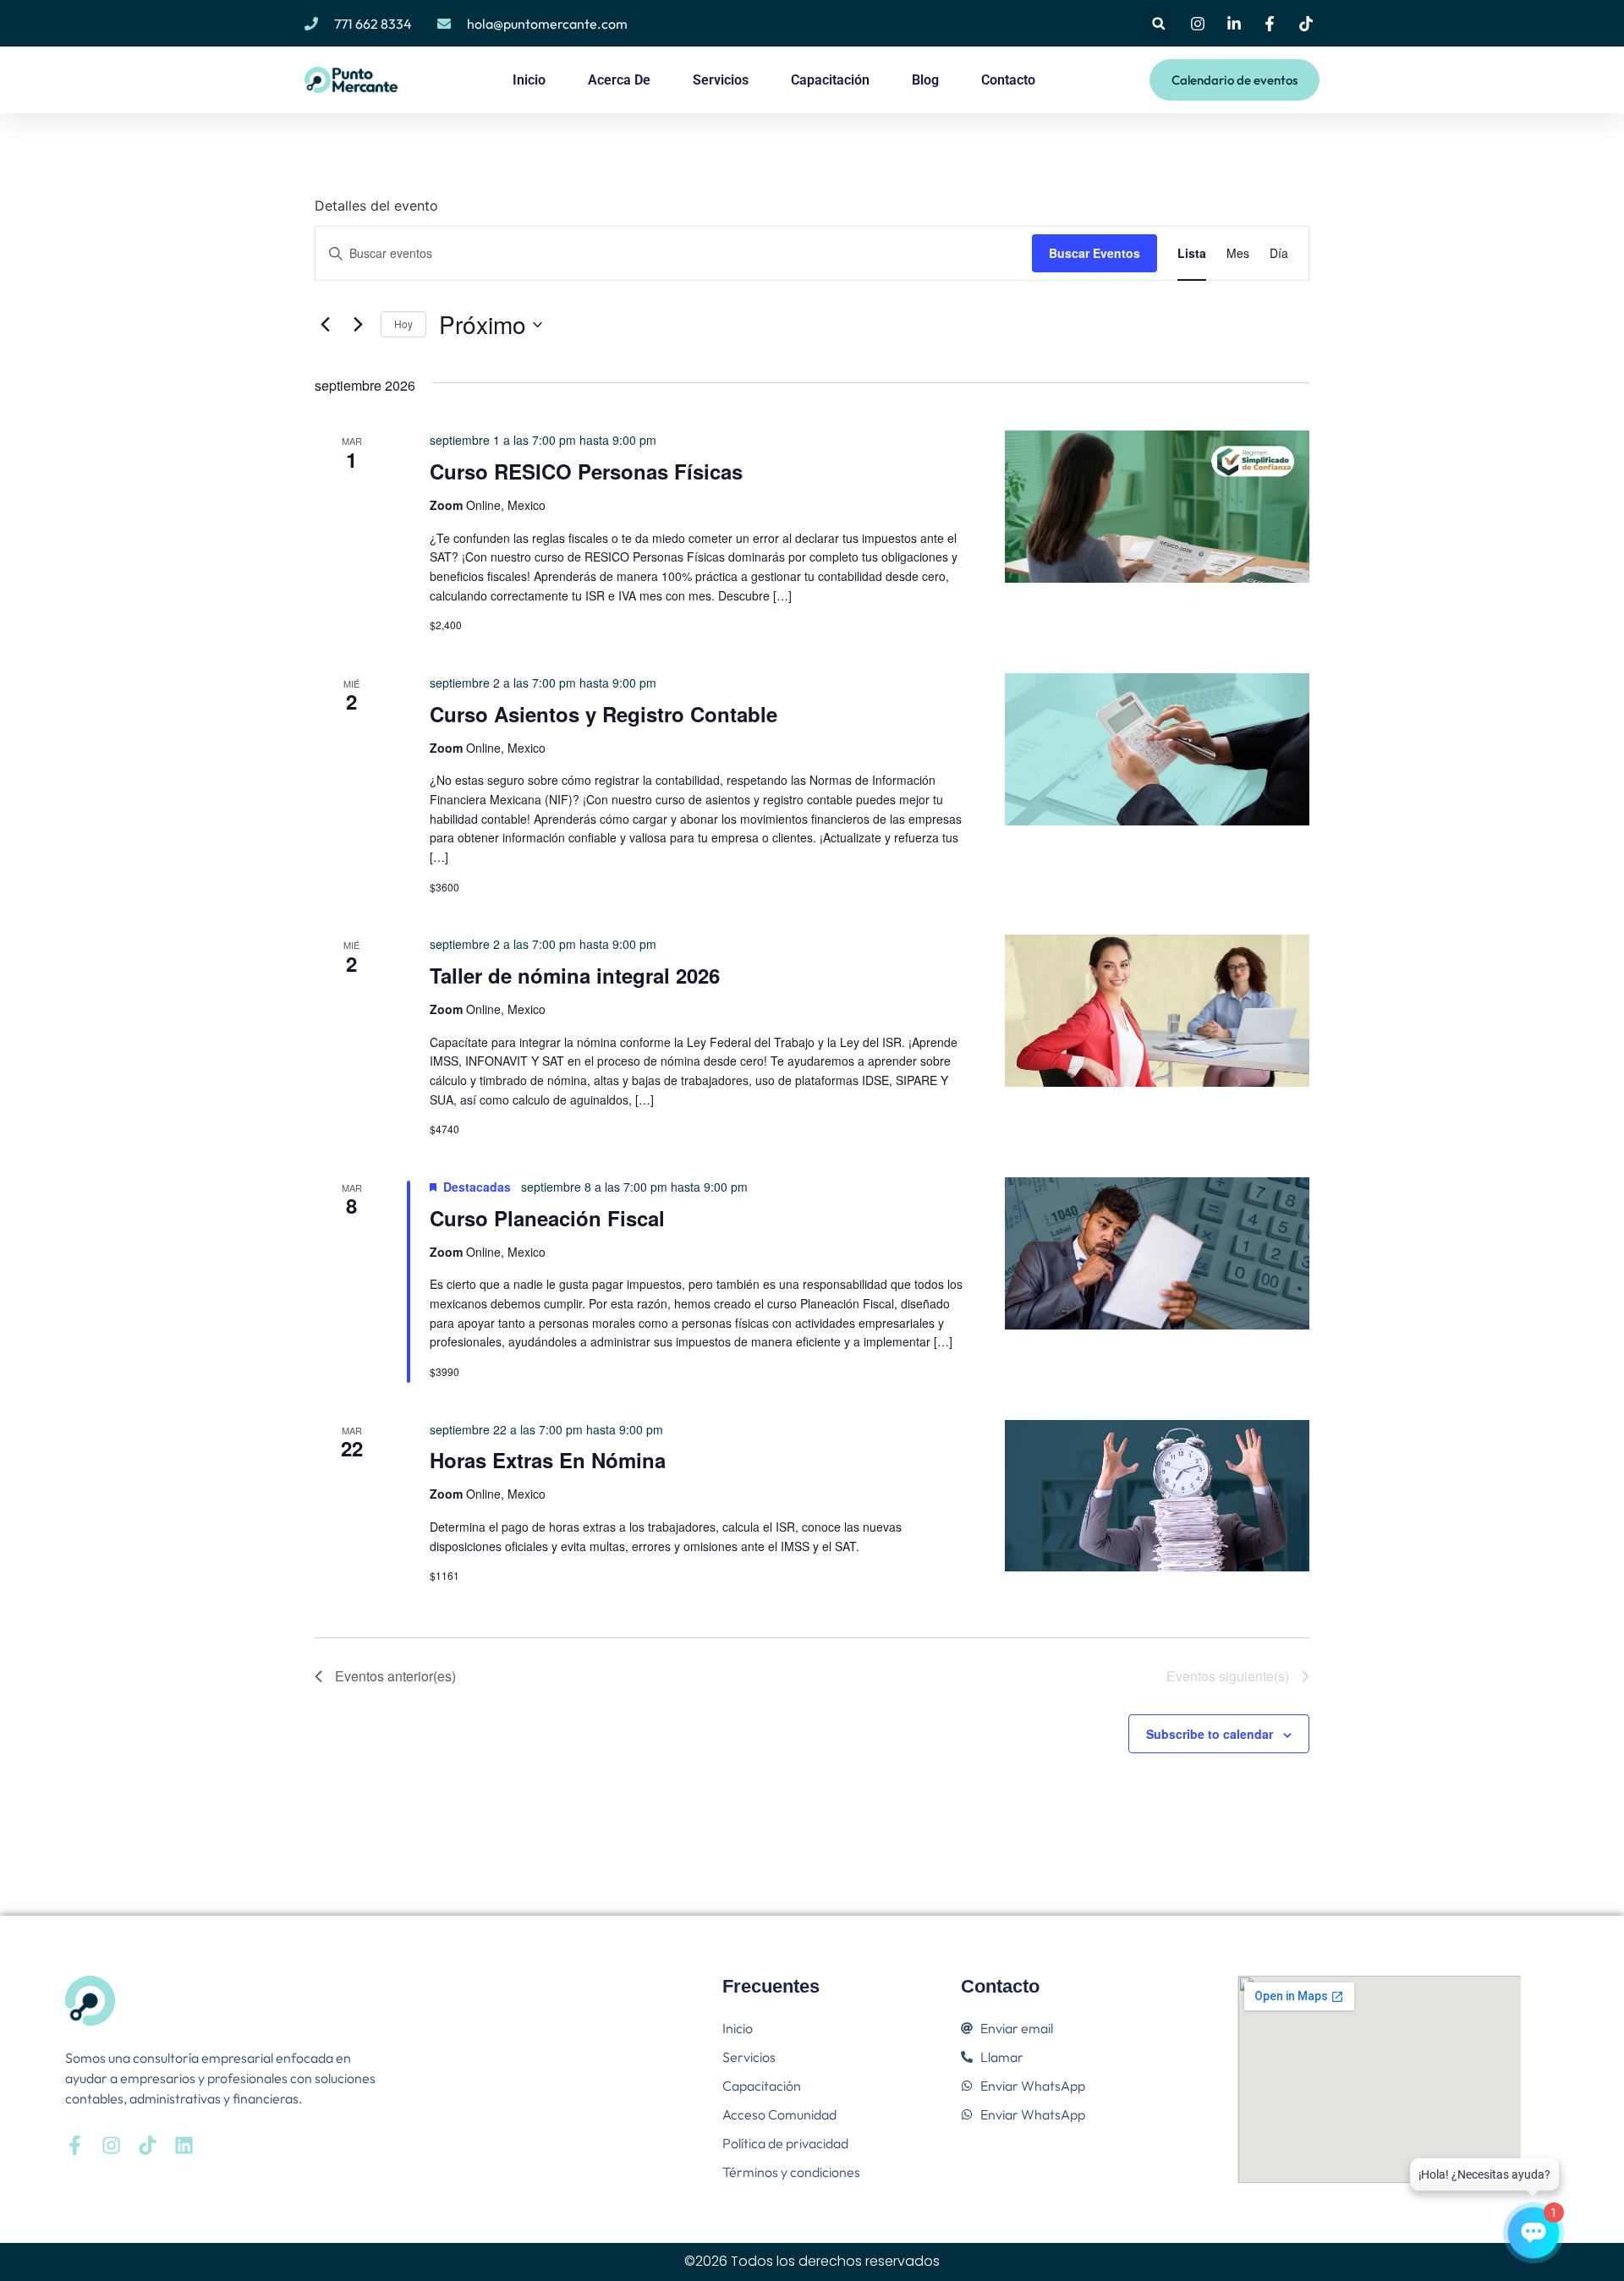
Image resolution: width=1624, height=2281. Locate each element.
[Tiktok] (148, 2145)
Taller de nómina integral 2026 (575, 975)
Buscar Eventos (1095, 253)
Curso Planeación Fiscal (547, 1218)
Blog (925, 80)
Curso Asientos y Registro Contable (604, 714)
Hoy (403, 324)
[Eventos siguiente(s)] (358, 325)
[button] (1158, 23)
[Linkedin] (184, 2145)
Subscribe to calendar (1210, 1734)
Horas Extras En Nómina (548, 1460)
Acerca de (619, 80)
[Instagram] (111, 2145)
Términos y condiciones (791, 2172)
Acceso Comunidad (779, 2114)
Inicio (529, 80)
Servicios (721, 80)
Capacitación (830, 80)
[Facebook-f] (75, 2145)
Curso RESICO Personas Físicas (586, 471)
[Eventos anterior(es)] (325, 325)
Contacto (1008, 80)
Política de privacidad (785, 2143)
